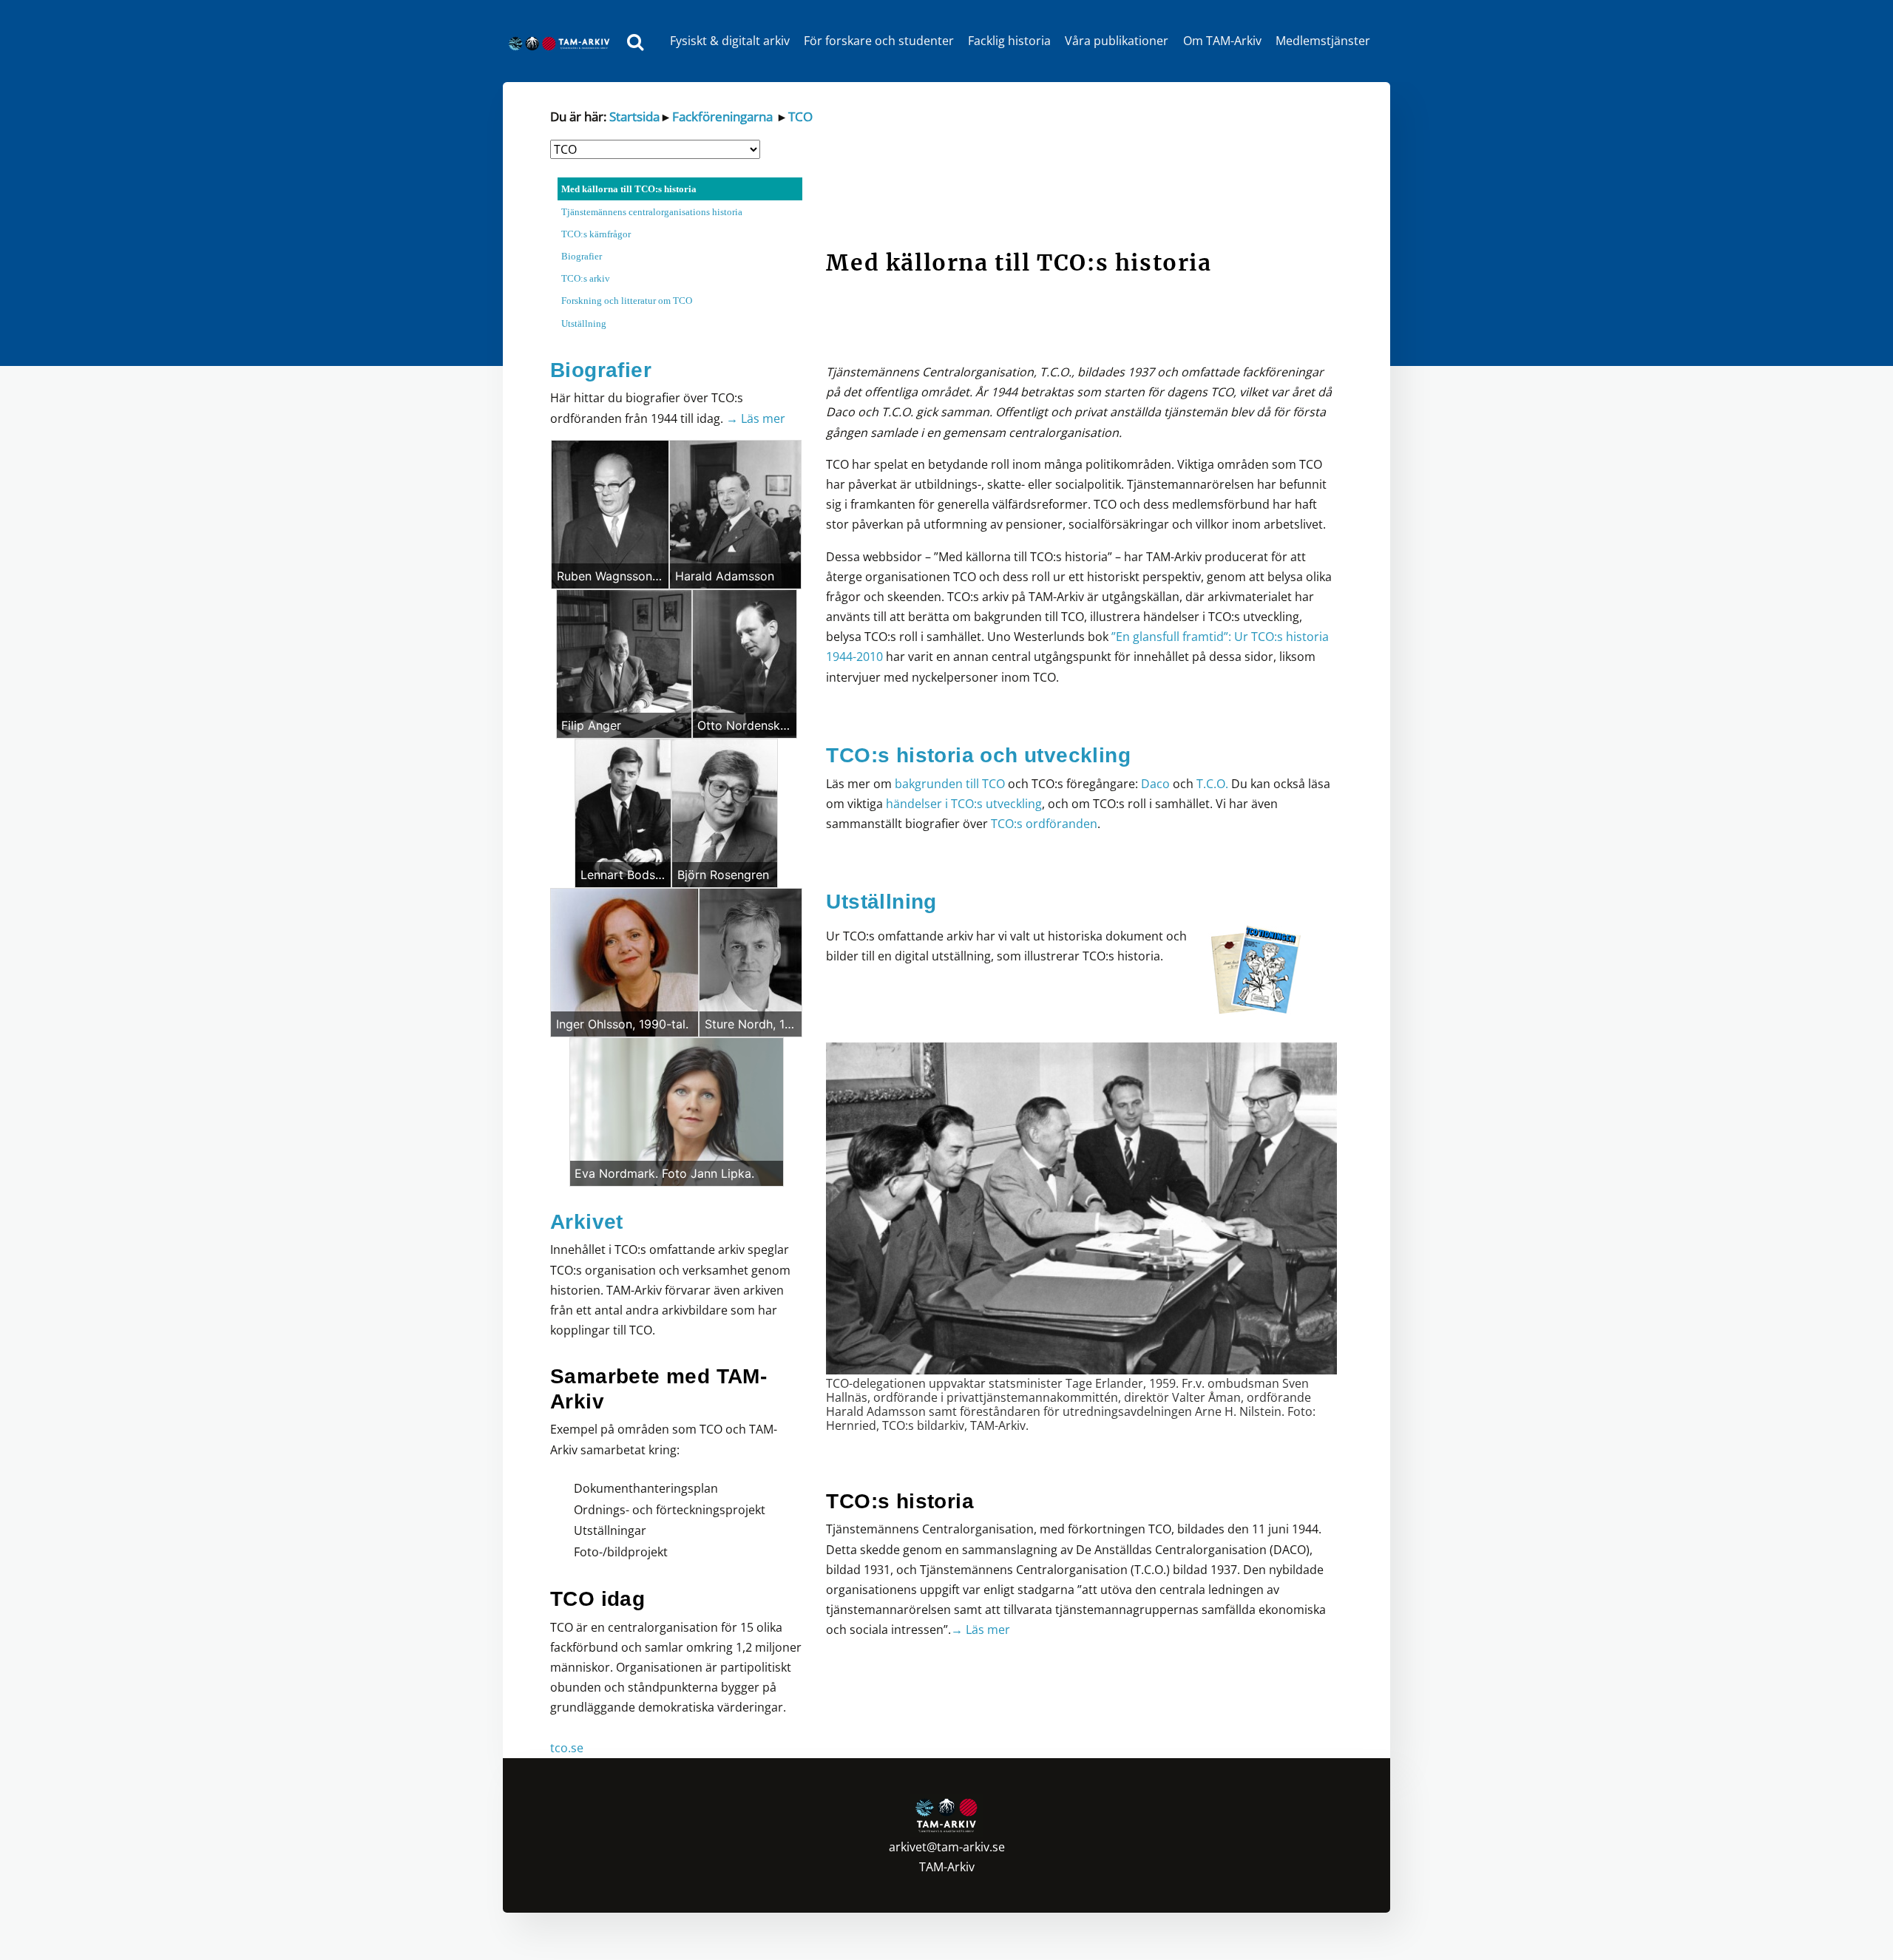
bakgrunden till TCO (950, 784)
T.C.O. (1212, 784)
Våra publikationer (1117, 41)
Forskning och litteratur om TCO (627, 301)
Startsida (634, 116)
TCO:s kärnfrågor (596, 234)
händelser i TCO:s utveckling (962, 804)
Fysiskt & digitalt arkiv (730, 41)
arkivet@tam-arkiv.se (947, 1847)
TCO (799, 116)
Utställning (584, 323)
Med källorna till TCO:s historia (629, 189)
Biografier (582, 256)
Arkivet (587, 1222)
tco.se (567, 1748)
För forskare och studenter (879, 41)
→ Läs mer (756, 418)
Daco (1155, 784)
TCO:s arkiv (586, 278)
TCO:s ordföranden (1044, 824)
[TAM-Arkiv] (563, 41)
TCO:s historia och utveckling (978, 755)
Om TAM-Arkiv (1222, 41)
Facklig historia (1009, 41)
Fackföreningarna (721, 116)
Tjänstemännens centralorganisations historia (652, 212)
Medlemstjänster (1323, 41)
